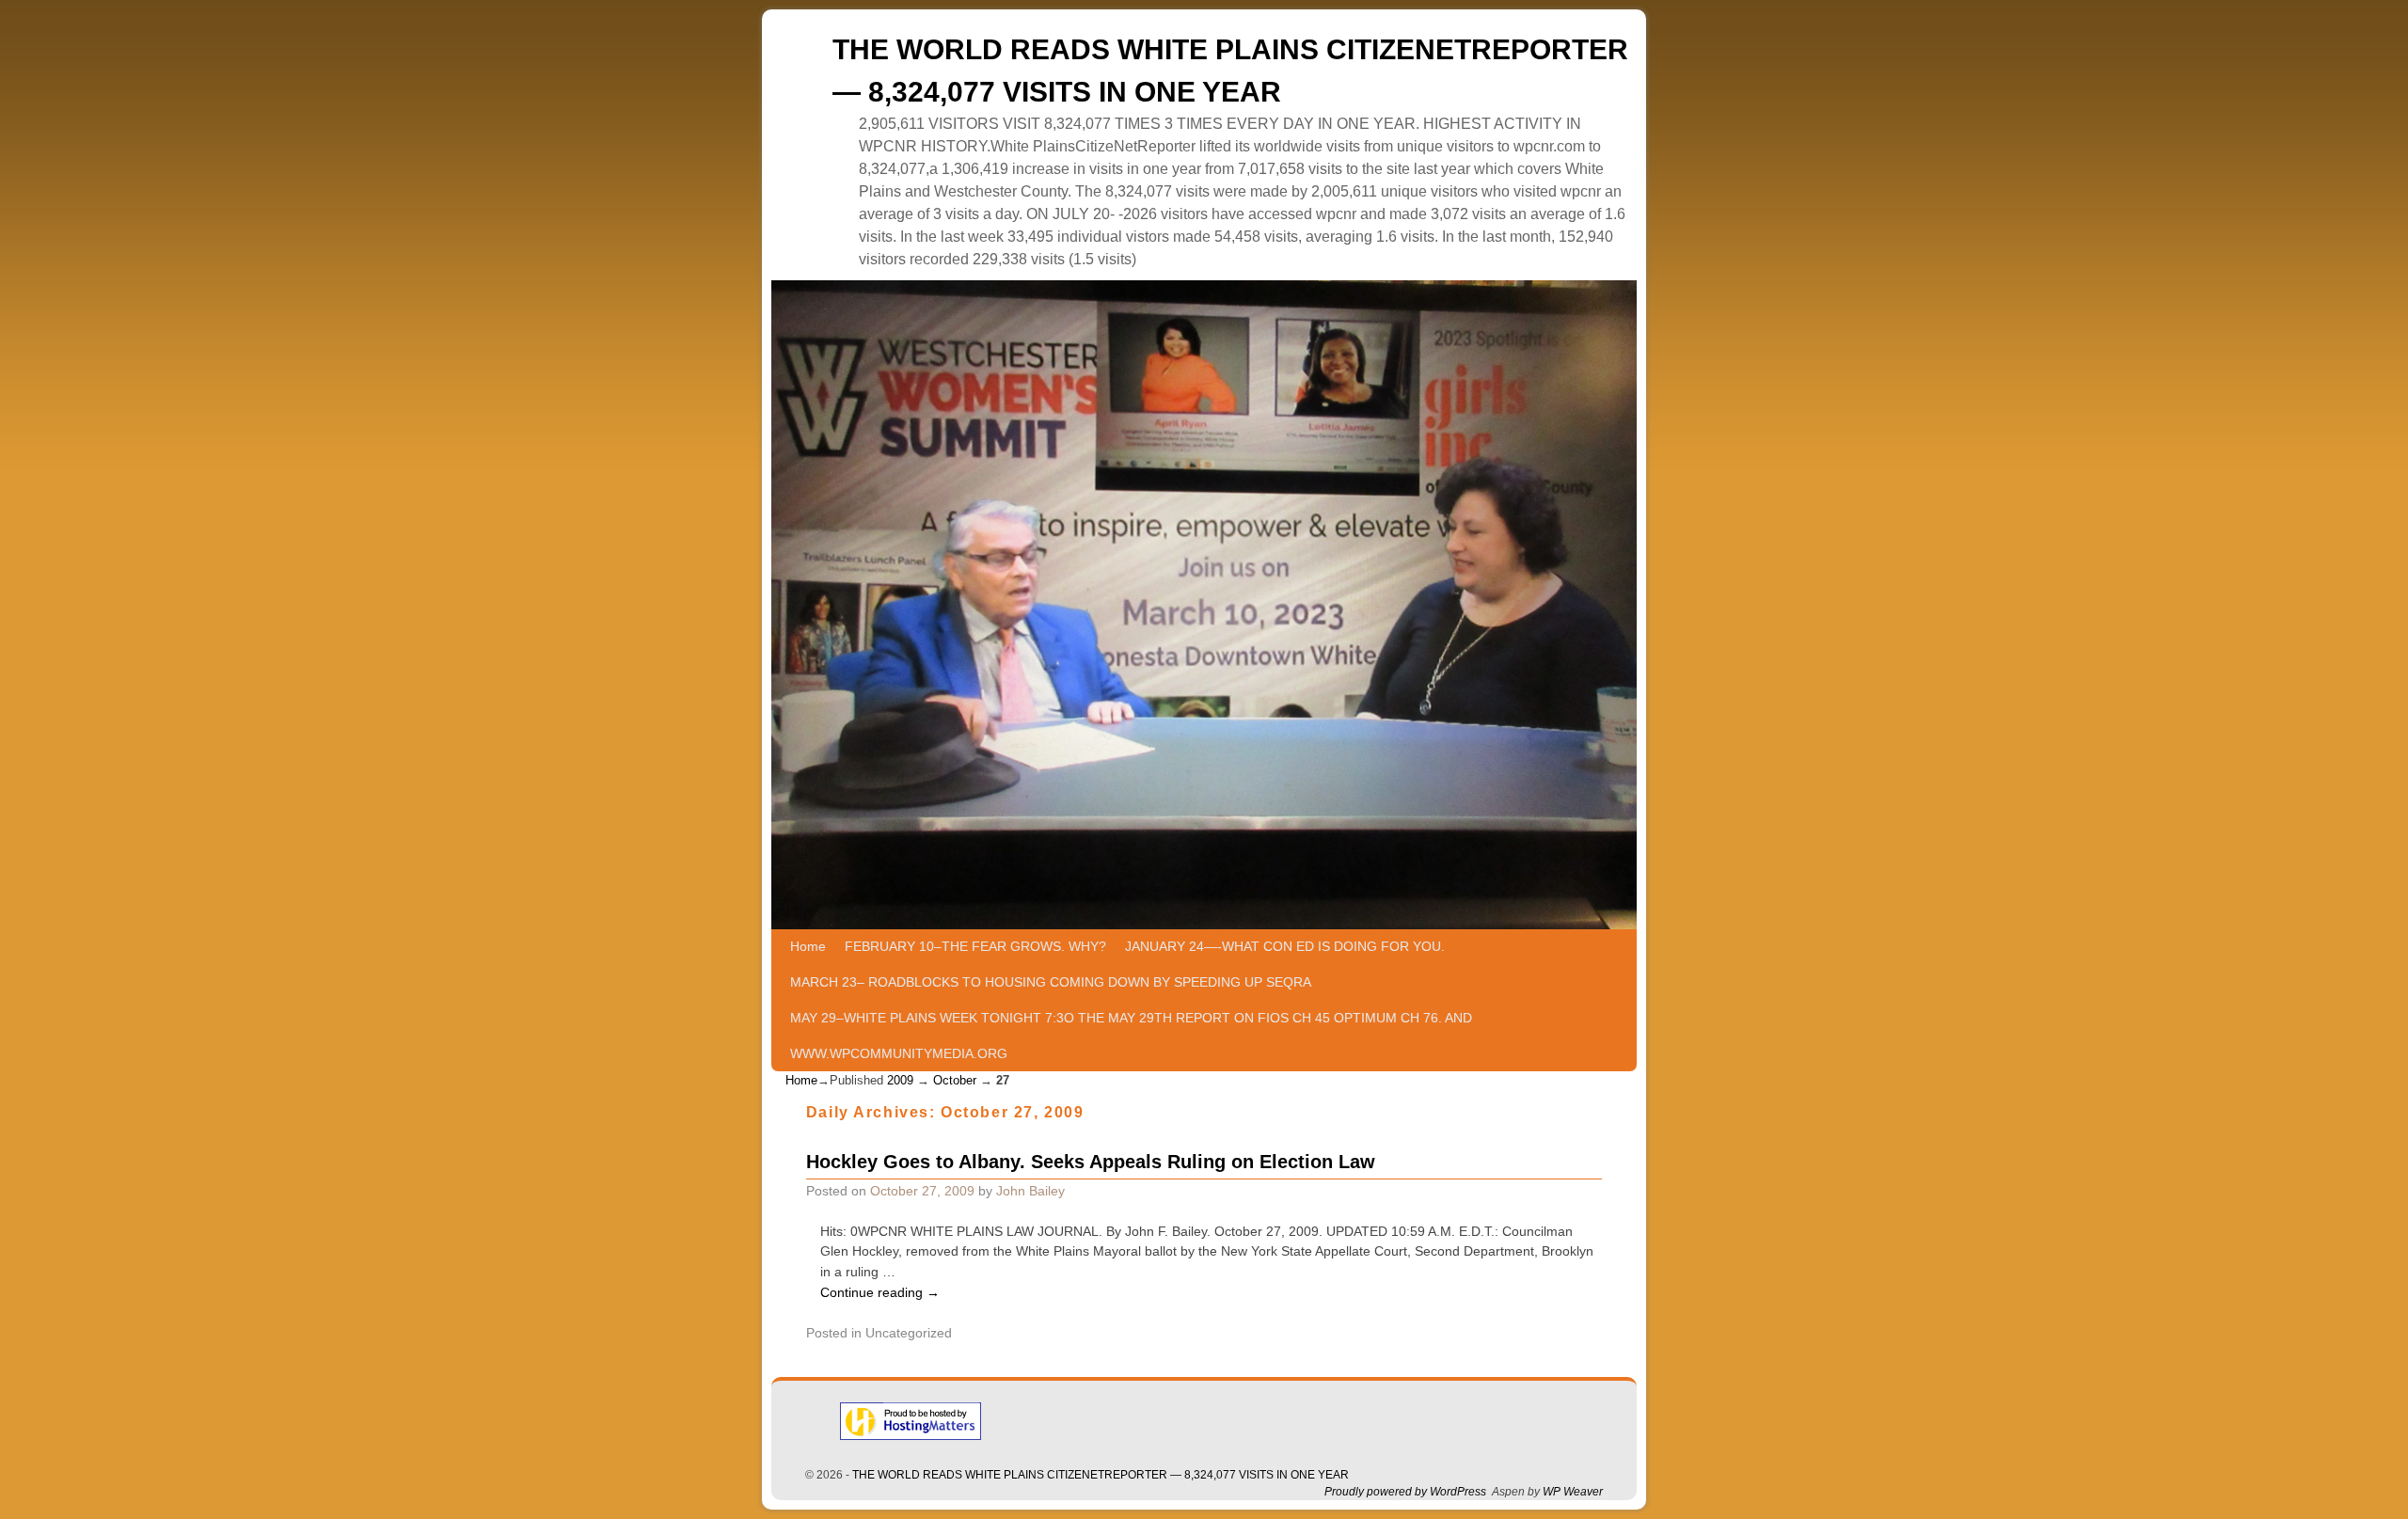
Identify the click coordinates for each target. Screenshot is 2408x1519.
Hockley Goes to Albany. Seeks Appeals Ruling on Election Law (1091, 1162)
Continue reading (880, 1292)
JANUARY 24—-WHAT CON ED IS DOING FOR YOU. (1285, 946)
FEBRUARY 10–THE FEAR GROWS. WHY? (975, 946)
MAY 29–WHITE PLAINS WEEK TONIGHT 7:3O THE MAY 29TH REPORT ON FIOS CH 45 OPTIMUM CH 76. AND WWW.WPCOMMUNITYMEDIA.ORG (1131, 1036)
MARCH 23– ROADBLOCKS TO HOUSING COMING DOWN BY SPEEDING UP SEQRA (1051, 982)
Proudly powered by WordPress (1405, 1492)
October (955, 1080)
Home (808, 946)
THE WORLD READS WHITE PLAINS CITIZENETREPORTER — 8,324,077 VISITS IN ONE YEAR (1101, 1475)
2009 (900, 1080)
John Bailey (1030, 1191)
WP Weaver (1573, 1492)
